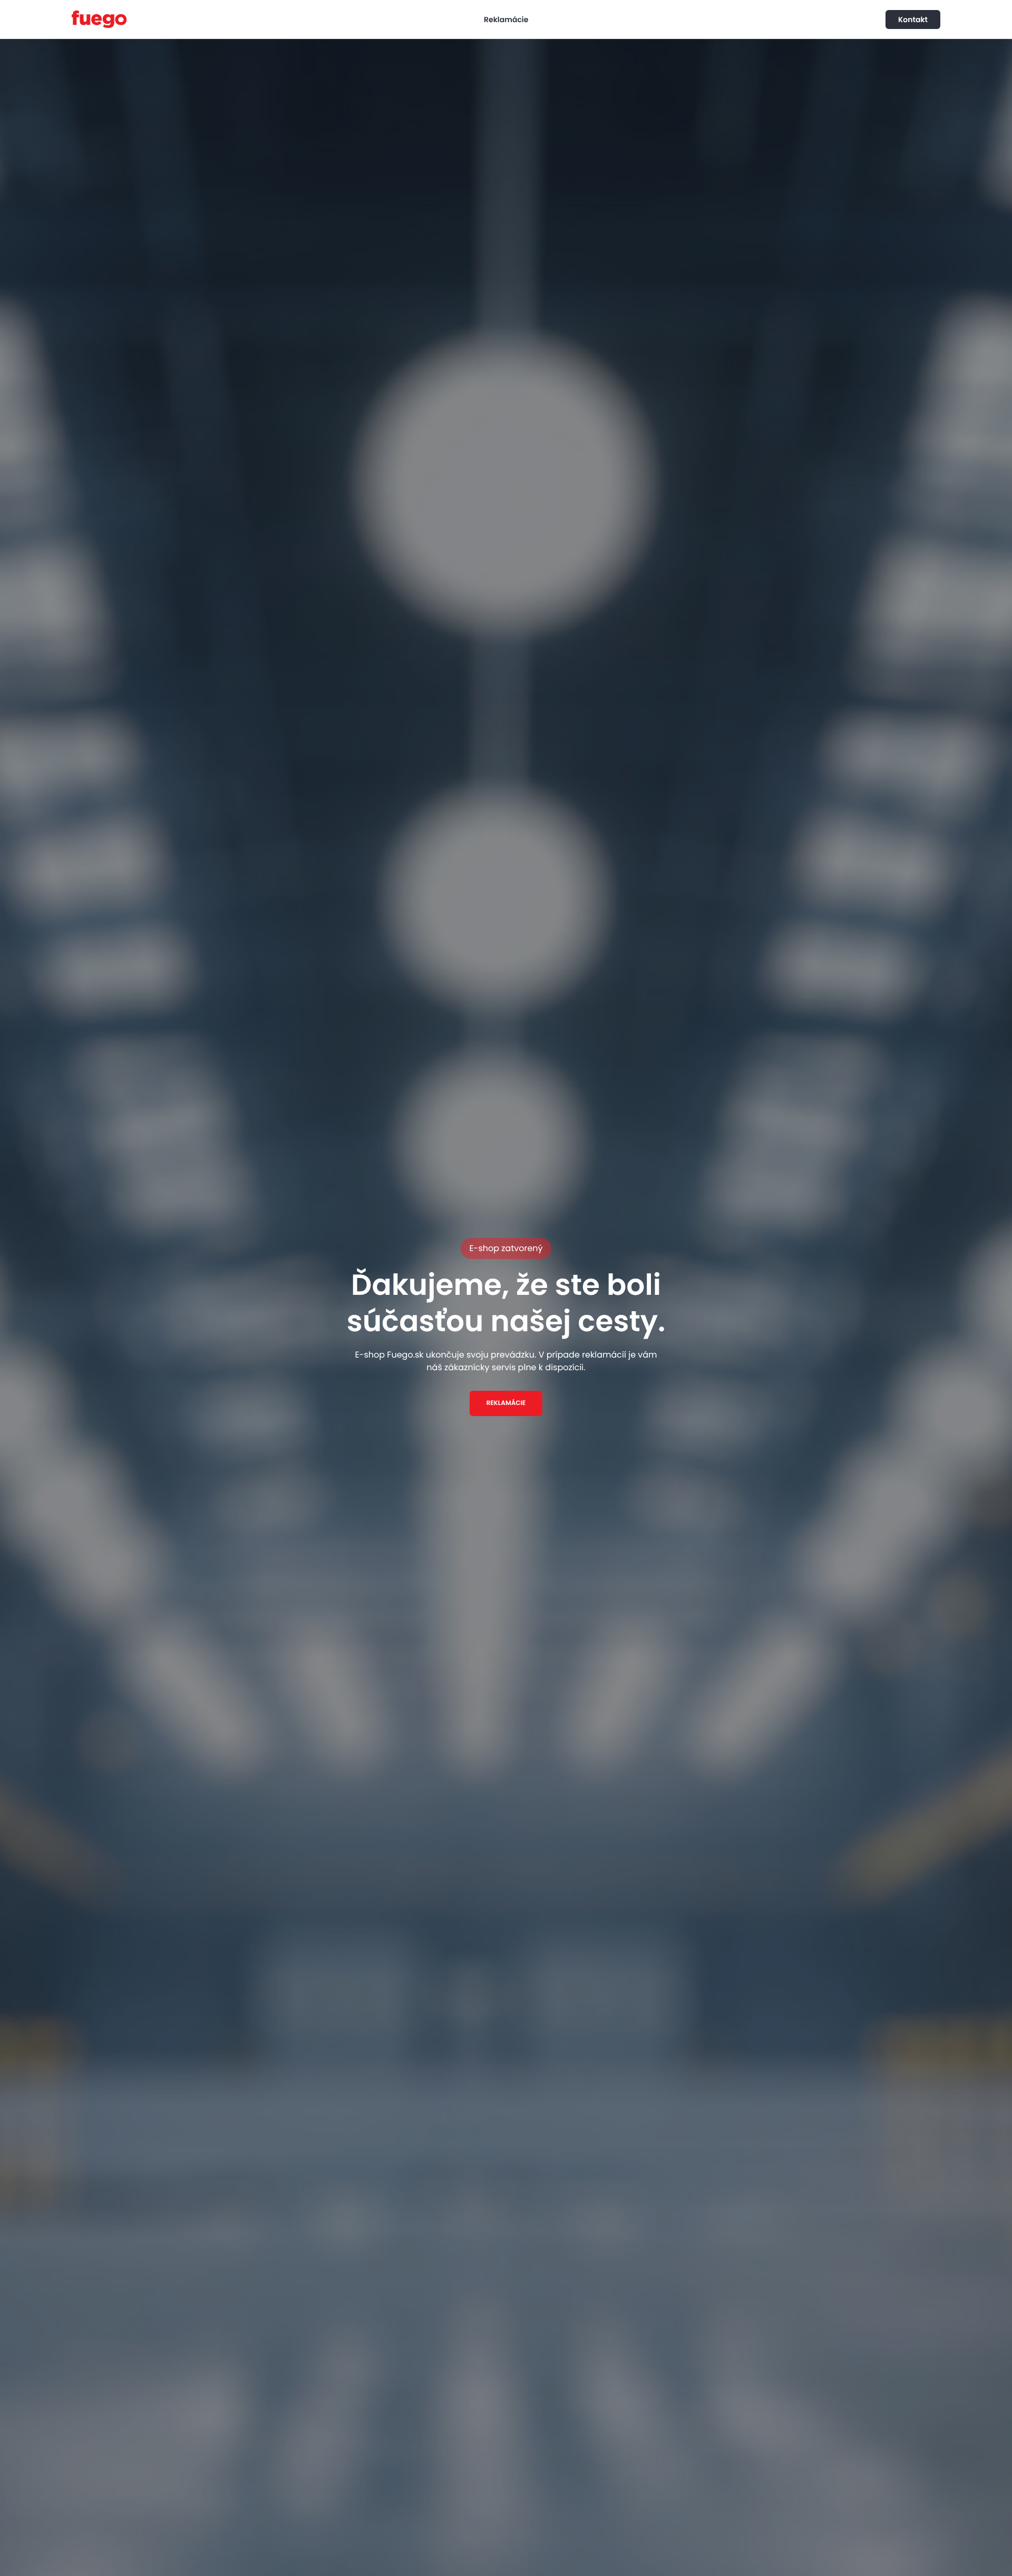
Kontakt (913, 19)
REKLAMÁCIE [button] (506, 1403)
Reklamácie (506, 19)
